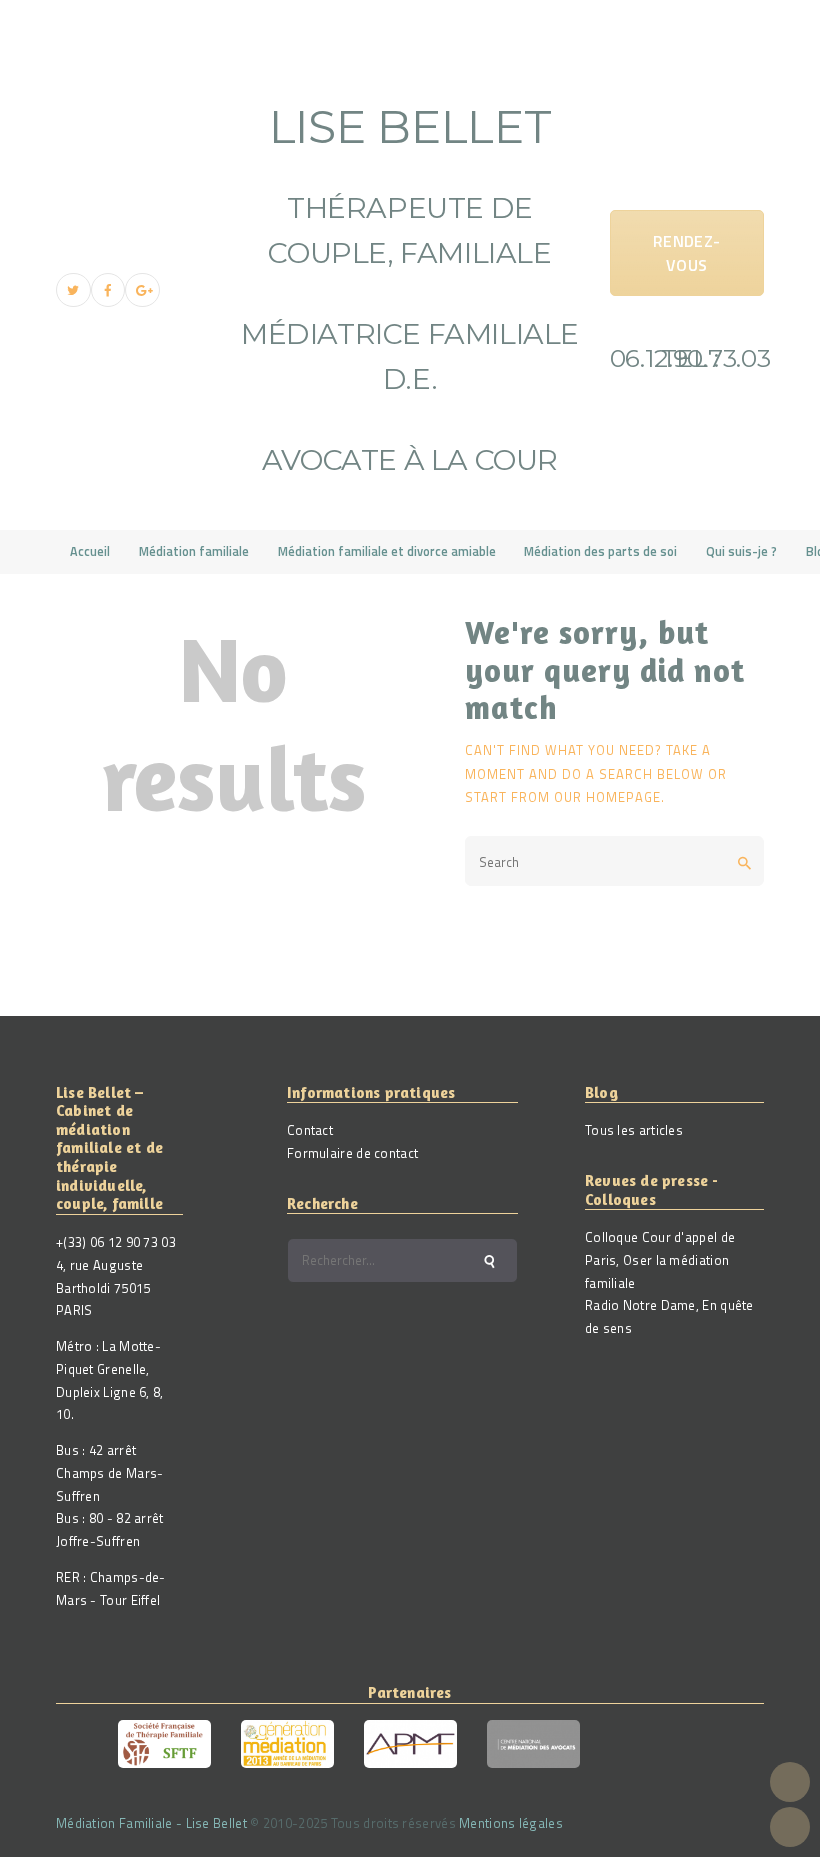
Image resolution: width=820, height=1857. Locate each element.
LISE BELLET (410, 126)
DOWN (790, 1827)
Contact (310, 1130)
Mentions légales (511, 1823)
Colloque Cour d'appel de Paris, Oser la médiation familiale (660, 1260)
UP (790, 1782)
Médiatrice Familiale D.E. (410, 356)
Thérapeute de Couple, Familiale (409, 230)
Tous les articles (634, 1130)
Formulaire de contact (352, 1153)
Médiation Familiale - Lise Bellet (151, 1823)
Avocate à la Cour (410, 459)
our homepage (607, 797)
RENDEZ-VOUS (686, 253)
